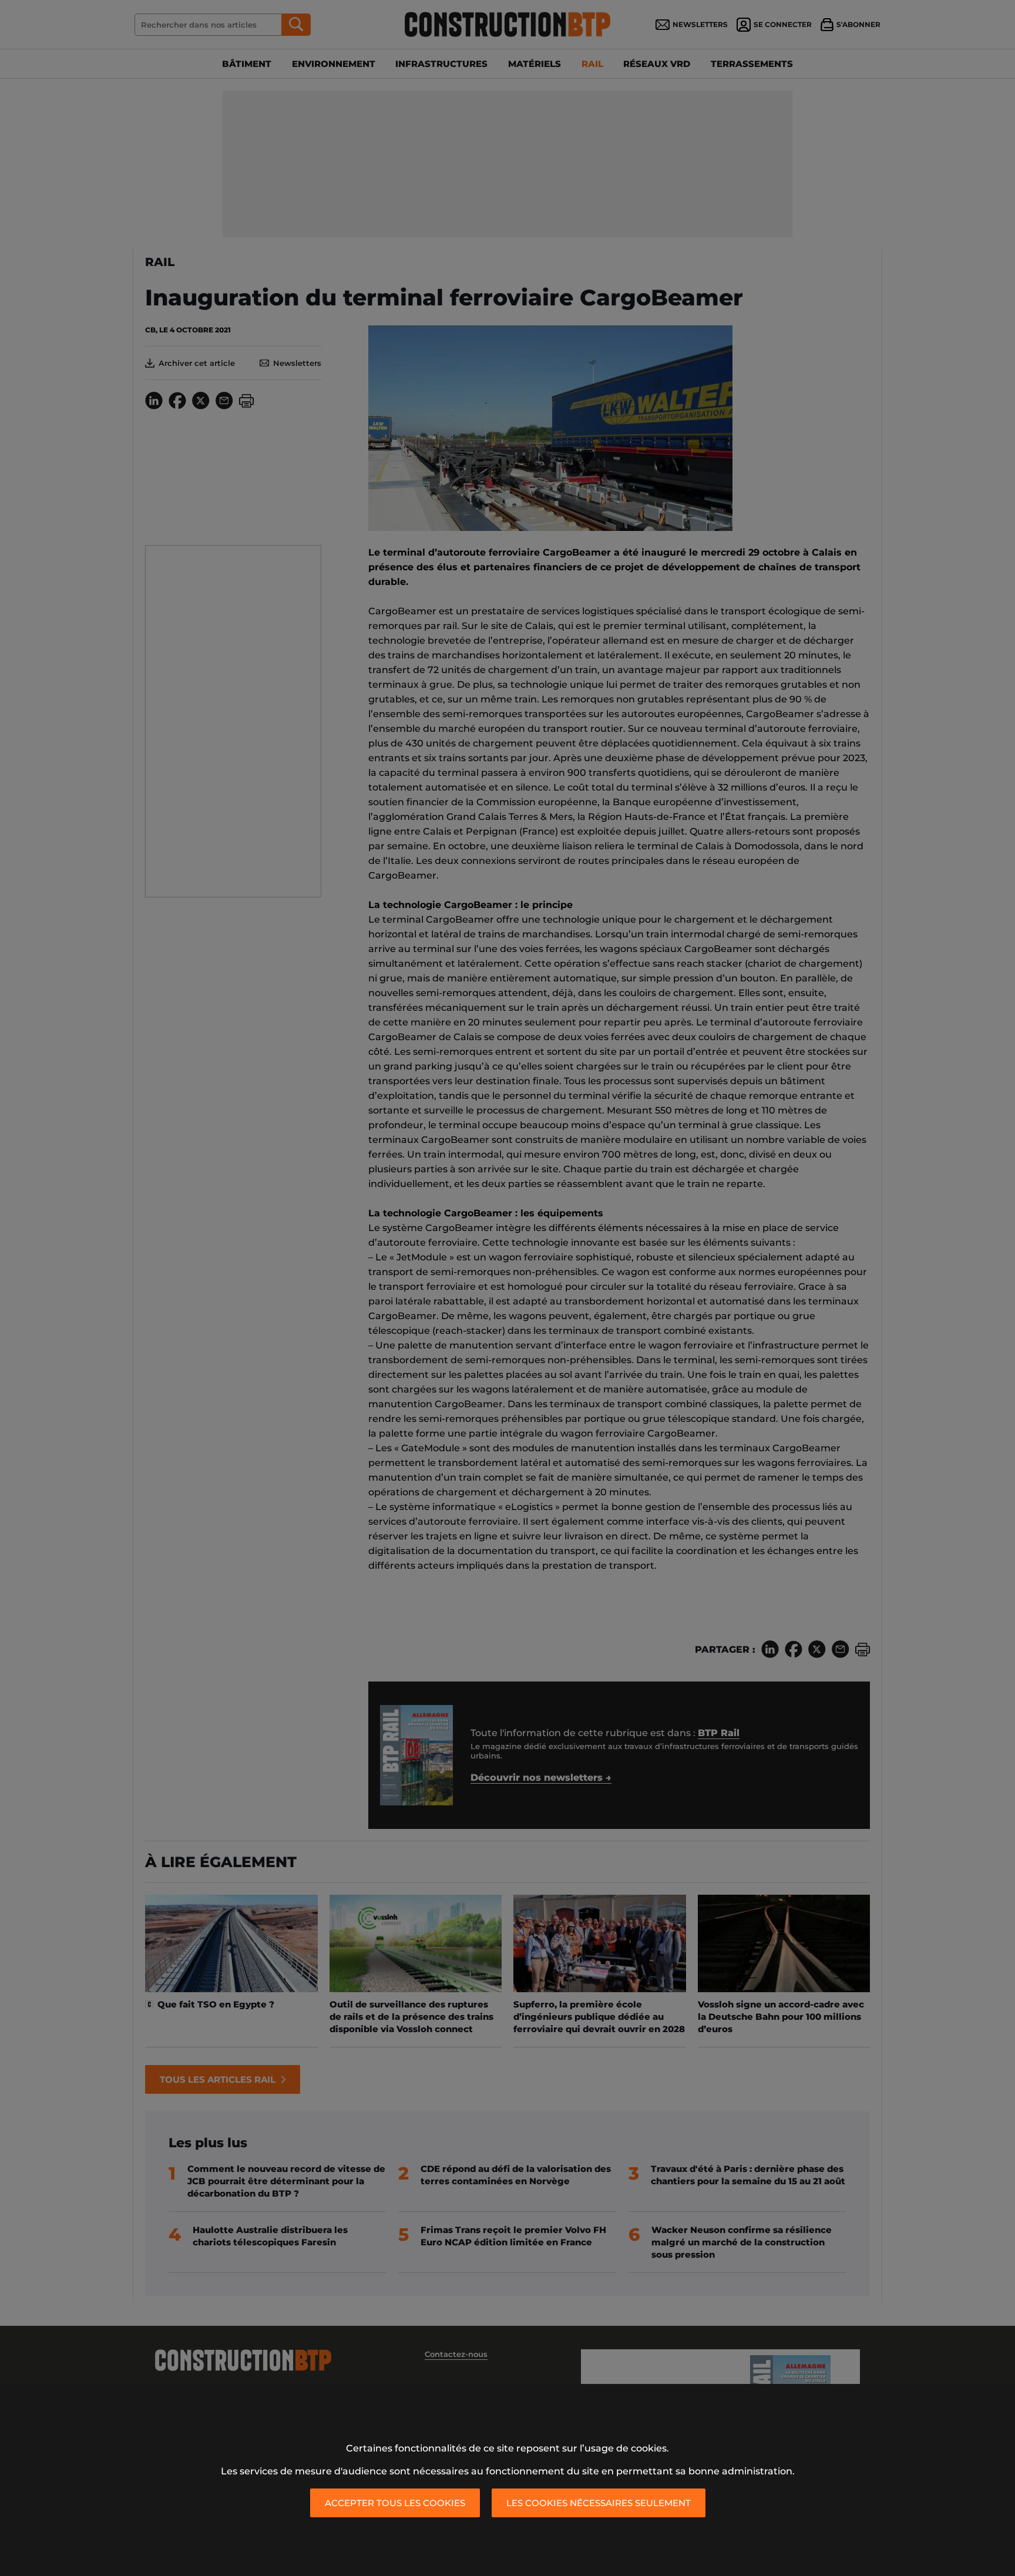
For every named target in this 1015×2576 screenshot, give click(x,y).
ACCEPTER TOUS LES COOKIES (395, 2503)
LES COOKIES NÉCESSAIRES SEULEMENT (599, 2503)
